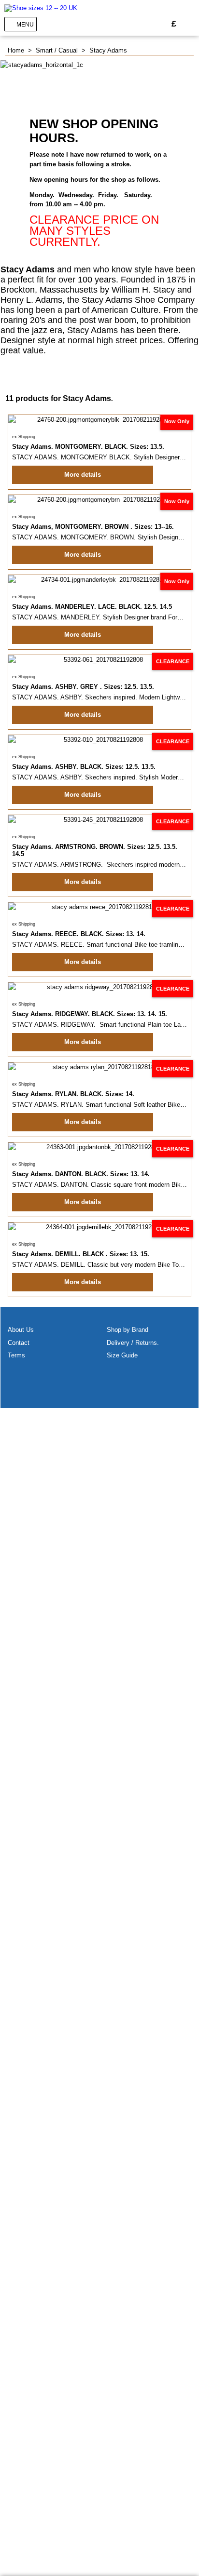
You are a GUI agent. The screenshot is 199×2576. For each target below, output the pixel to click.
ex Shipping (24, 437)
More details (83, 475)
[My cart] (189, 24)
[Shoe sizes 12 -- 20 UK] (41, 8)
